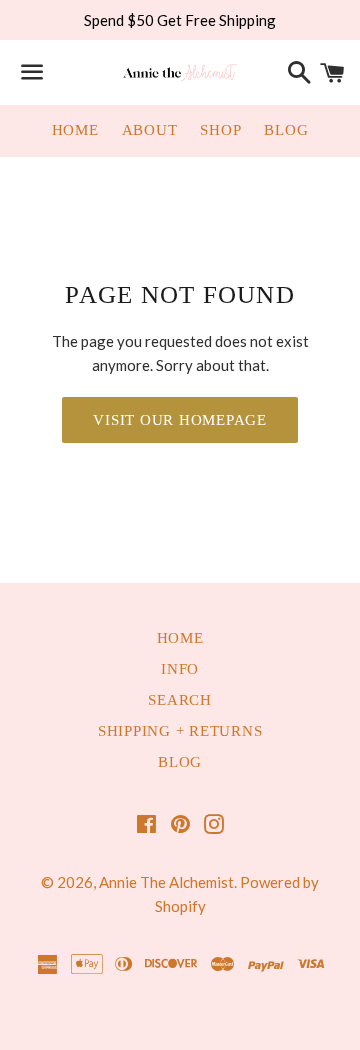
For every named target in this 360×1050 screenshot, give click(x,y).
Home (75, 130)
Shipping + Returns (180, 731)
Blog (286, 130)
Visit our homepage (180, 420)
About (150, 130)
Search (180, 700)
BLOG (180, 762)
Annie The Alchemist (166, 882)
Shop (220, 130)
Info (180, 669)
